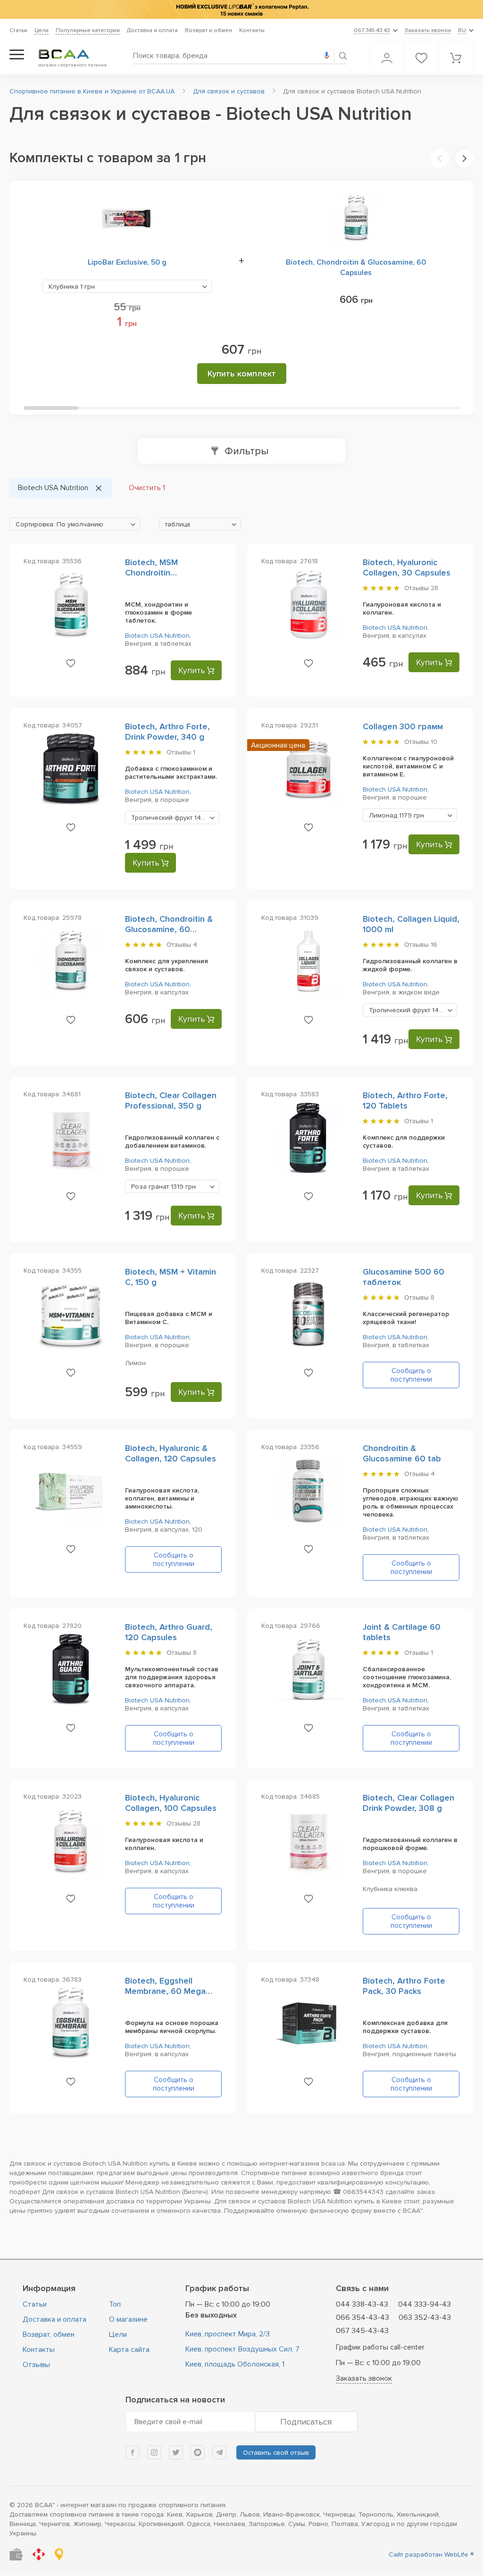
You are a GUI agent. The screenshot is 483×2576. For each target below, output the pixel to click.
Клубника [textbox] (72, 287)
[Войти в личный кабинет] (387, 58)
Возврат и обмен (208, 30)
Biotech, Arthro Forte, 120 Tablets (405, 1100)
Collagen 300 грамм (403, 726)
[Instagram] (154, 2452)
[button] (440, 158)
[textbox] (75, 525)
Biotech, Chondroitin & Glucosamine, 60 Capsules (356, 267)
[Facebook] (133, 2452)
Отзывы (36, 2365)
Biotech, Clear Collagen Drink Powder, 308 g (408, 1803)
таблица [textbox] (178, 524)
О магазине (128, 2319)
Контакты (252, 30)
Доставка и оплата (152, 30)
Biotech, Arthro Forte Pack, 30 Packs (404, 1986)
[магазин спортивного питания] (71, 54)
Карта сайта (129, 2350)
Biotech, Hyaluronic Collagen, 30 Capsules (407, 567)
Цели (42, 30)
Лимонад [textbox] (396, 815)
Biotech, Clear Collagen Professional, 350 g (171, 1100)
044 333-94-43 (425, 2304)
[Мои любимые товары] (421, 58)
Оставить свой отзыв (276, 2453)
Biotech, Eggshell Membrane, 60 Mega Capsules (165, 1991)
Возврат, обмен (49, 2334)
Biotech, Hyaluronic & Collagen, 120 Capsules (171, 1453)
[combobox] (127, 286)
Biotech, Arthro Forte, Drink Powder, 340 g (167, 732)
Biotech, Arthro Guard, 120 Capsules (169, 1632)
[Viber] (198, 2452)
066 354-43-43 (362, 2318)
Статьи (18, 30)
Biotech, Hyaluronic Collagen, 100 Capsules (171, 1803)
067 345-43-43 (362, 2331)
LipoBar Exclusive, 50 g (127, 262)
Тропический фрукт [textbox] (175, 818)
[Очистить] (99, 488)
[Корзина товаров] (456, 58)
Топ (115, 2304)
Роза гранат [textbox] (163, 1187)
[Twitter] (176, 2452)
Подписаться (306, 2422)
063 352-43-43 (425, 2318)
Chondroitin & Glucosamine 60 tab (402, 1453)
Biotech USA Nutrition (157, 636)
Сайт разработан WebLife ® (431, 2555)
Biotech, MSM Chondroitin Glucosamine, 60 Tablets (173, 573)
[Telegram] (219, 2452)
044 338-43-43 (362, 2304)
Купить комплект (242, 374)
